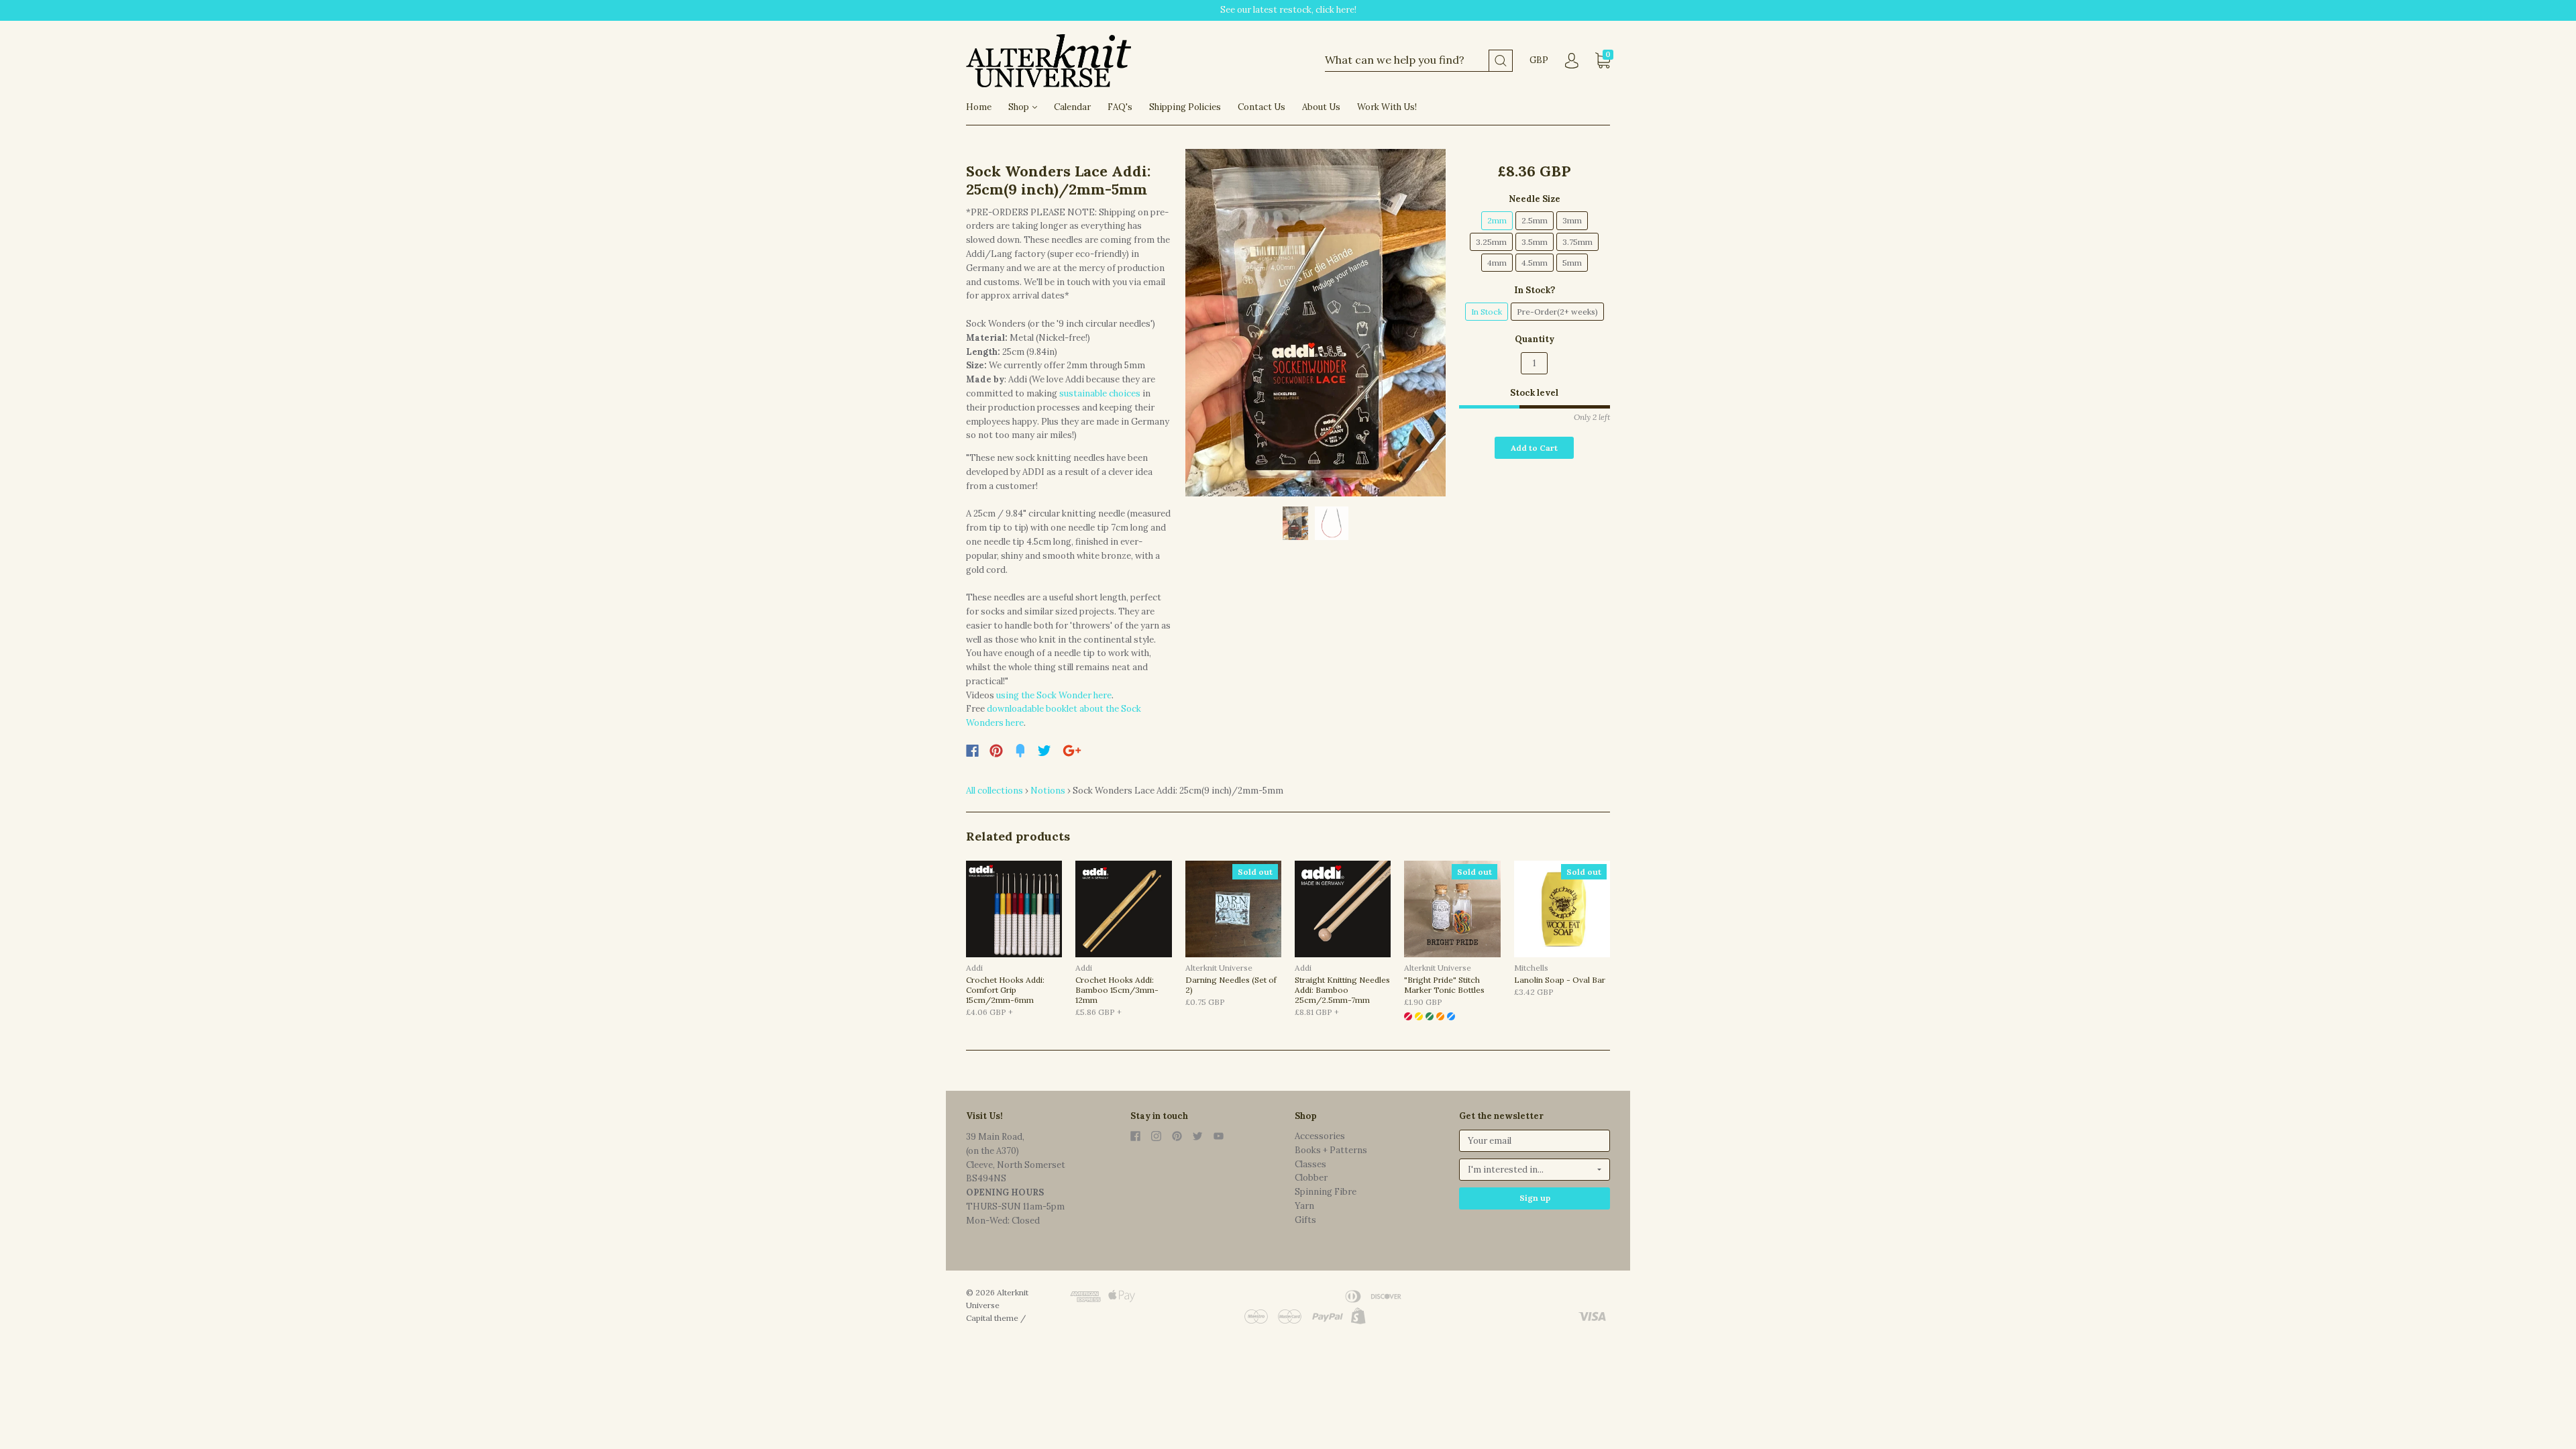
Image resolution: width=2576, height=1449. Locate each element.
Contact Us (1262, 107)
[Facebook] (972, 751)
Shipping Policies (1185, 107)
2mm (1497, 220)
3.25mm (1491, 242)
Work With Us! (1387, 107)
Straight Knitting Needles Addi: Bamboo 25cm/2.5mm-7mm (1342, 990)
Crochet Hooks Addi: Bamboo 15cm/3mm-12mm (1117, 990)
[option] (1316, 323)
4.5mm (1535, 263)
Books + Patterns (1331, 1150)
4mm (1497, 263)
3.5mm (1535, 242)
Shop (1020, 107)
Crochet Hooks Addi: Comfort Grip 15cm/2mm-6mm (1005, 990)
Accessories (1320, 1136)
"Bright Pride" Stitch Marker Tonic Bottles (1444, 985)
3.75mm (1577, 242)
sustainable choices (1101, 393)
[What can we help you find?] (1419, 61)
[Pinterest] (996, 751)
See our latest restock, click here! (1288, 10)
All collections (995, 791)
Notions (1048, 791)
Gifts (1305, 1220)
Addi (974, 968)
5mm (1572, 263)
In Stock (1487, 312)
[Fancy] (1020, 751)
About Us (1321, 107)
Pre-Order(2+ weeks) (1557, 312)
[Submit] (1501, 61)
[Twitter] (1044, 751)
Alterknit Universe (1219, 968)
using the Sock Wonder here (1054, 695)
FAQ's (1120, 107)
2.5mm (1535, 220)
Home (979, 107)
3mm (1572, 220)
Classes (1310, 1164)
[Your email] (1535, 1141)
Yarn (1304, 1206)
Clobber (1311, 1178)
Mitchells (1531, 968)
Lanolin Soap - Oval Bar (1560, 980)
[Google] (1072, 751)
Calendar (1072, 107)
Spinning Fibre (1326, 1192)
